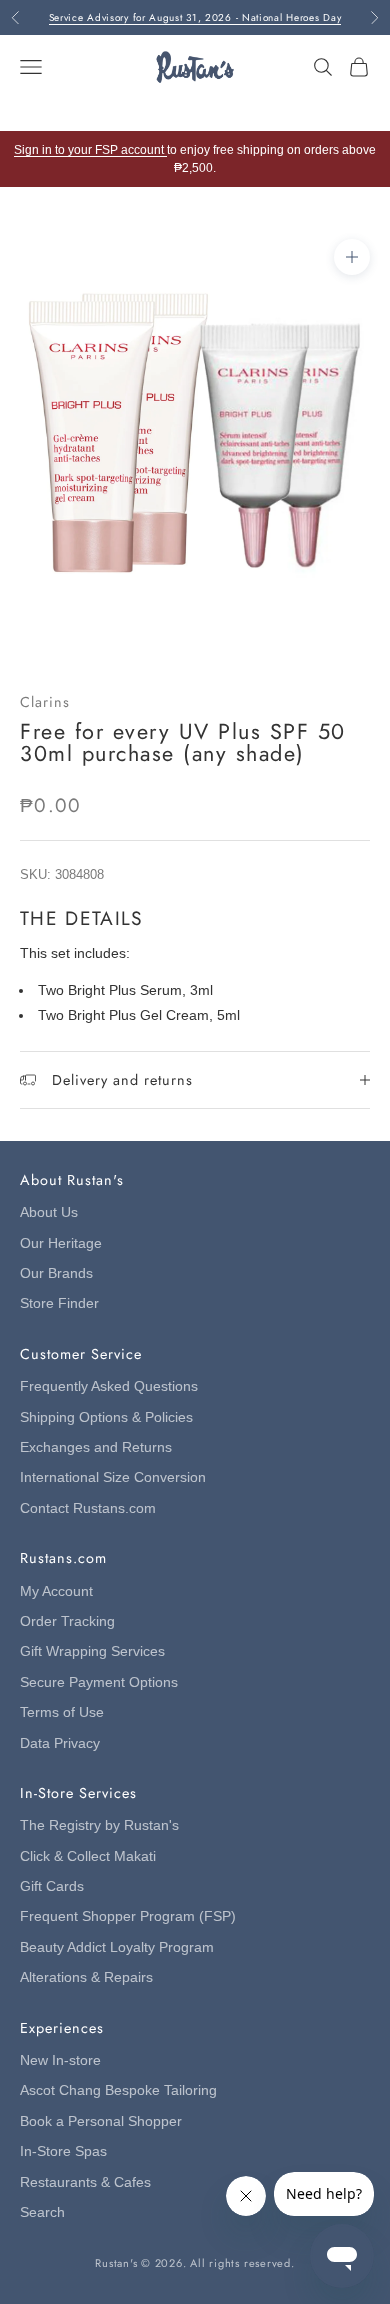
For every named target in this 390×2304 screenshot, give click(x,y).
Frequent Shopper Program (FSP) (128, 1916)
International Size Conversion (113, 1477)
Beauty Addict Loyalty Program (117, 1947)
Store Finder (59, 1303)
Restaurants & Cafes (85, 2182)
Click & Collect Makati (88, 1856)
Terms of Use (62, 1712)
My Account (56, 1591)
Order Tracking (67, 1621)
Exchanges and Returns (96, 1447)
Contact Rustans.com (88, 1508)
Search (42, 2212)
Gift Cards (52, 1886)
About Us (49, 1212)
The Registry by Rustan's (99, 1825)
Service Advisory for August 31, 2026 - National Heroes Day (195, 9)
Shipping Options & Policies (106, 1417)
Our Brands (56, 1273)
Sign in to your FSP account (90, 150)
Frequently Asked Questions (109, 1386)
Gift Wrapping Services (92, 1651)
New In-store (60, 2060)
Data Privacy (60, 1743)
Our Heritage (61, 1243)
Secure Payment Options (99, 1682)
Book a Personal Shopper (101, 2121)
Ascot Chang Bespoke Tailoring (118, 2090)
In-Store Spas (63, 2151)
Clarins (45, 702)
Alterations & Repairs (86, 1977)
